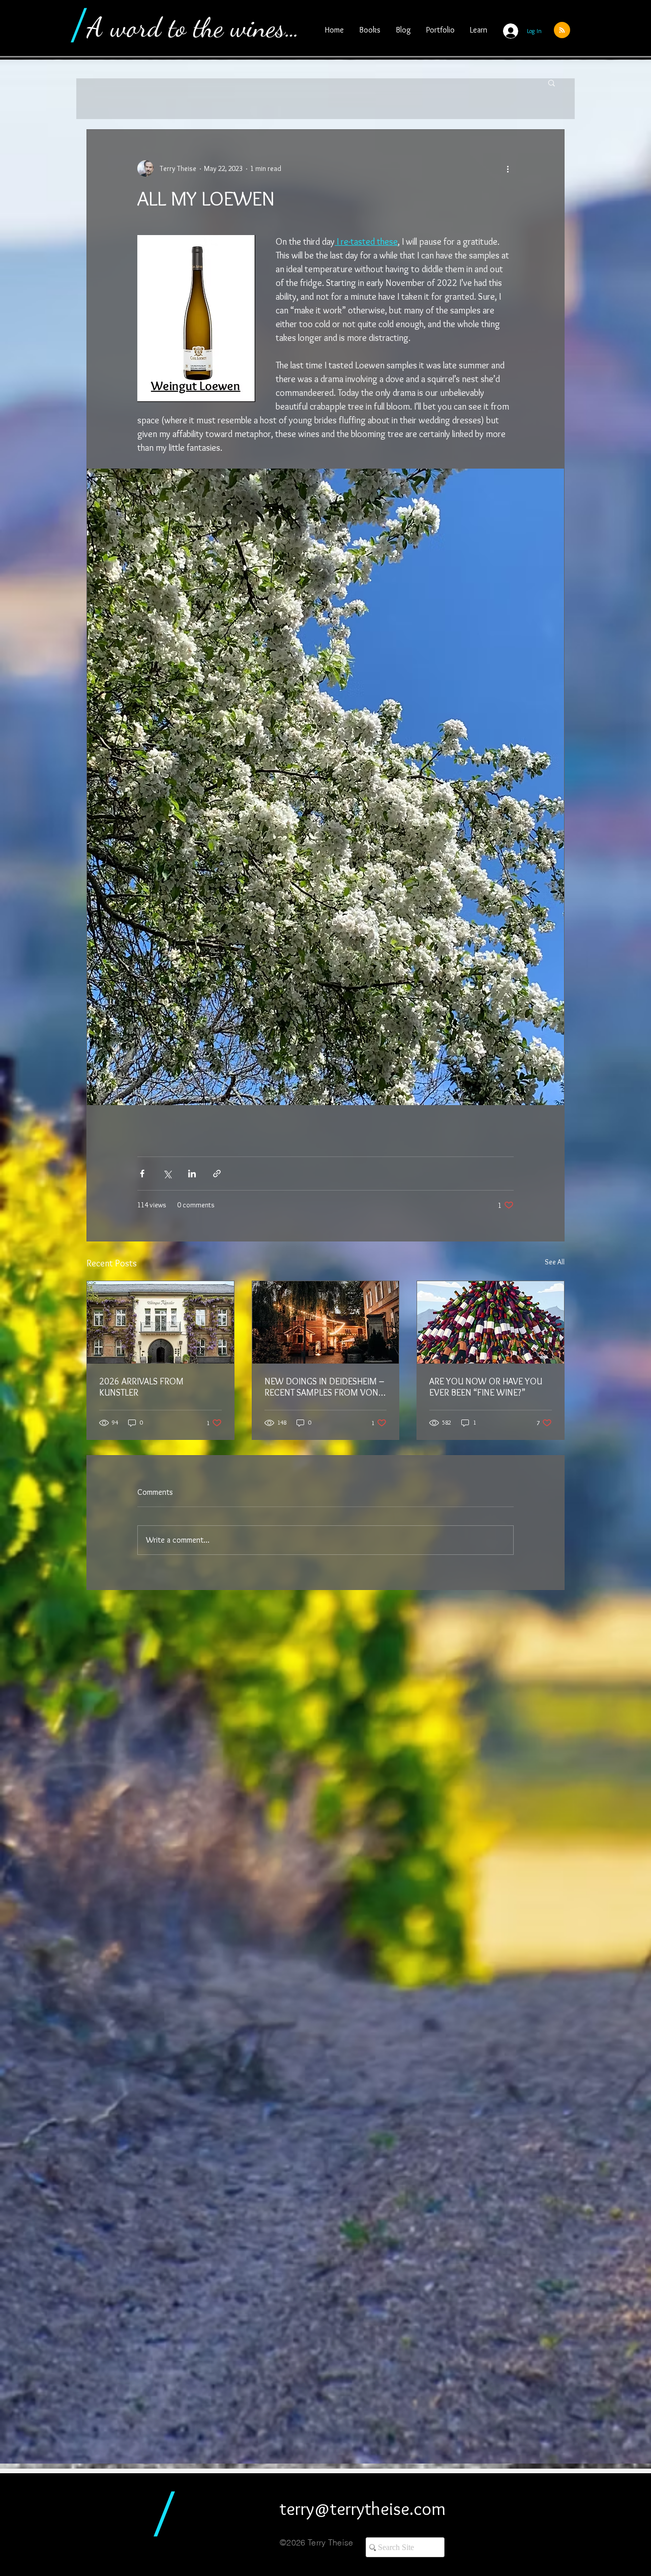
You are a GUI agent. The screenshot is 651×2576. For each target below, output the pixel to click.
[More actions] (508, 168)
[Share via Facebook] (142, 1174)
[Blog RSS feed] (562, 31)
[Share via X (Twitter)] (167, 1174)
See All (555, 1262)
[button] (552, 82)
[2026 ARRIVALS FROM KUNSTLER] (160, 1322)
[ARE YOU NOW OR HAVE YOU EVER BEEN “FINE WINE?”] (491, 1322)
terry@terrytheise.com (363, 2508)
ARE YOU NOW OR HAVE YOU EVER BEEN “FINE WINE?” (486, 1387)
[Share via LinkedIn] (192, 1174)
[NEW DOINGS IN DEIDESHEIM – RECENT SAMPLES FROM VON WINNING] (326, 1322)
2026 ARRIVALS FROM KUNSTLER (141, 1387)
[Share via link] (217, 1174)
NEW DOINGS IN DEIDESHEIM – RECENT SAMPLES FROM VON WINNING (324, 1387)
